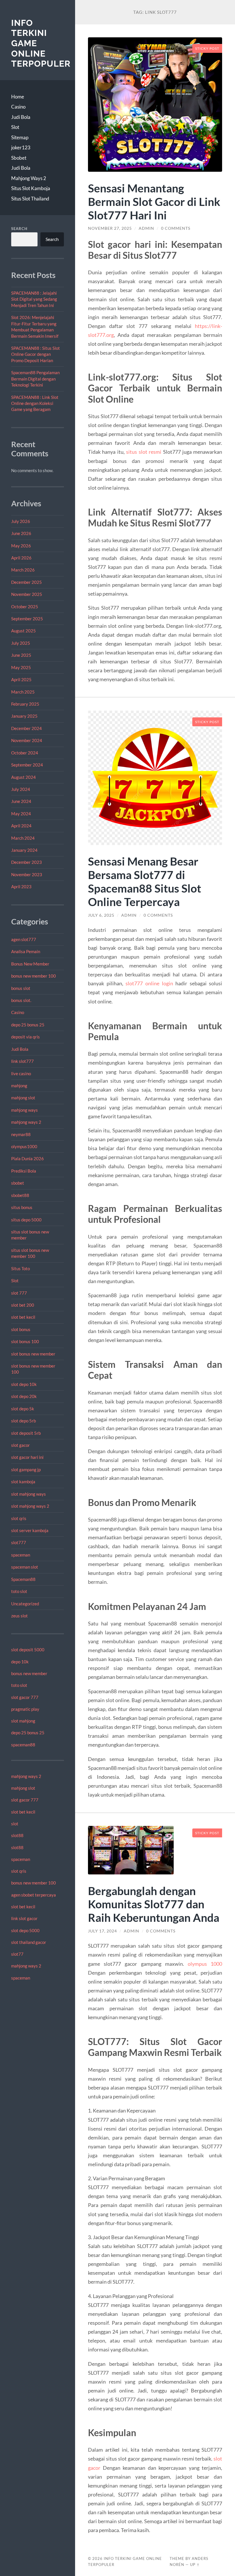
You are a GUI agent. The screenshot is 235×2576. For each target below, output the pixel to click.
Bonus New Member (30, 964)
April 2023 (21, 887)
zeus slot (19, 1616)
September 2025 (27, 619)
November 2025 (27, 594)
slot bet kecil (23, 1317)
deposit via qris (26, 1037)
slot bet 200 (23, 1305)
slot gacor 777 (25, 1697)
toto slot (19, 1591)
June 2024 (21, 801)
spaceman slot (25, 1567)
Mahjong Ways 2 (29, 178)
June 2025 (21, 655)
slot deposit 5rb (26, 1433)
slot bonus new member (33, 1354)
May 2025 (21, 667)
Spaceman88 (23, 1579)
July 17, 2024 (102, 1931)
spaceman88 (23, 1745)
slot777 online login (149, 983)
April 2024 (21, 826)
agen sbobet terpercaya (34, 1895)
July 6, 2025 (101, 915)
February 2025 (25, 704)
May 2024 (21, 814)
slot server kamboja (30, 1530)
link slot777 (22, 1061)
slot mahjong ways (29, 1494)
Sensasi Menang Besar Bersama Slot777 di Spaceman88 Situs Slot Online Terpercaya (145, 881)
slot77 (17, 1954)
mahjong (19, 1086)
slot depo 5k (23, 1409)
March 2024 (23, 838)
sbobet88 (20, 1195)
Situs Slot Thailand (30, 199)
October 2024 (25, 753)
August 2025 (23, 631)
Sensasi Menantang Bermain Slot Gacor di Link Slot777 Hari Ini (154, 201)
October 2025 (25, 607)
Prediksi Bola (24, 1171)
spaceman (21, 1555)
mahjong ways (25, 1110)
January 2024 (24, 850)
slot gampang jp (26, 1469)
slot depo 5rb (23, 1421)
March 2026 (23, 570)
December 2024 (27, 728)
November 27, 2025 (110, 228)
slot (15, 1824)
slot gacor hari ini (27, 1457)
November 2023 (27, 874)
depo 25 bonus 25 (28, 1025)
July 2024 (21, 789)
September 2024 (27, 765)
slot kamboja (23, 1482)
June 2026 (21, 533)
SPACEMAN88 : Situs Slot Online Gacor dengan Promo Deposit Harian (36, 354)
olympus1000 (24, 1146)
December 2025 (27, 582)
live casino (21, 1073)
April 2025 (21, 679)
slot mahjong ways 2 (30, 1506)
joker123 (21, 147)
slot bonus (21, 1329)
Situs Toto (20, 1268)
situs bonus (22, 1207)
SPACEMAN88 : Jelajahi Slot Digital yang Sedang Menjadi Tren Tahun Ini (34, 299)
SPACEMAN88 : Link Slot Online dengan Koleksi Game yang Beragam (35, 403)
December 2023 (27, 862)
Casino (18, 107)
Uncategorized (25, 1604)
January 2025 (24, 716)
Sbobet (19, 158)
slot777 (19, 1542)
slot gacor (20, 1445)
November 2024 (27, 740)
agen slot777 (24, 939)
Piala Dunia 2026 (28, 1158)
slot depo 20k (24, 1396)
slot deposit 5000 (28, 1650)
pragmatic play (25, 1709)
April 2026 (21, 558)
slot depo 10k (24, 1384)
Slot (15, 127)
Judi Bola (21, 117)
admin (146, 228)
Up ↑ (195, 2565)
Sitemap (20, 137)
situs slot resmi (144, 452)
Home (18, 97)
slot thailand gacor (29, 1942)
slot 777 (19, 1293)
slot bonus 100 (25, 1341)
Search (19, 229)
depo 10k (20, 1662)
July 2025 (21, 643)
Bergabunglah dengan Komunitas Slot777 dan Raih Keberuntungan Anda (154, 1904)
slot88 (17, 1835)
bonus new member (29, 1673)
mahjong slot (23, 1098)
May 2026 (21, 546)
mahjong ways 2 (26, 1122)
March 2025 (23, 692)
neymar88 (21, 1134)
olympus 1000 (205, 1964)
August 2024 (23, 777)
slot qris (19, 1518)
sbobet (18, 1183)
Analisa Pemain (26, 951)
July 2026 (21, 521)
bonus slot (21, 988)
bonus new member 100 (34, 976)
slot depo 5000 (25, 1930)
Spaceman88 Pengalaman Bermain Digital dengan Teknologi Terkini (35, 379)
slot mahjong (23, 1721)
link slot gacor (24, 1918)
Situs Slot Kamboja (31, 188)
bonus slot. (21, 1000)
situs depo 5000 (26, 1220)
